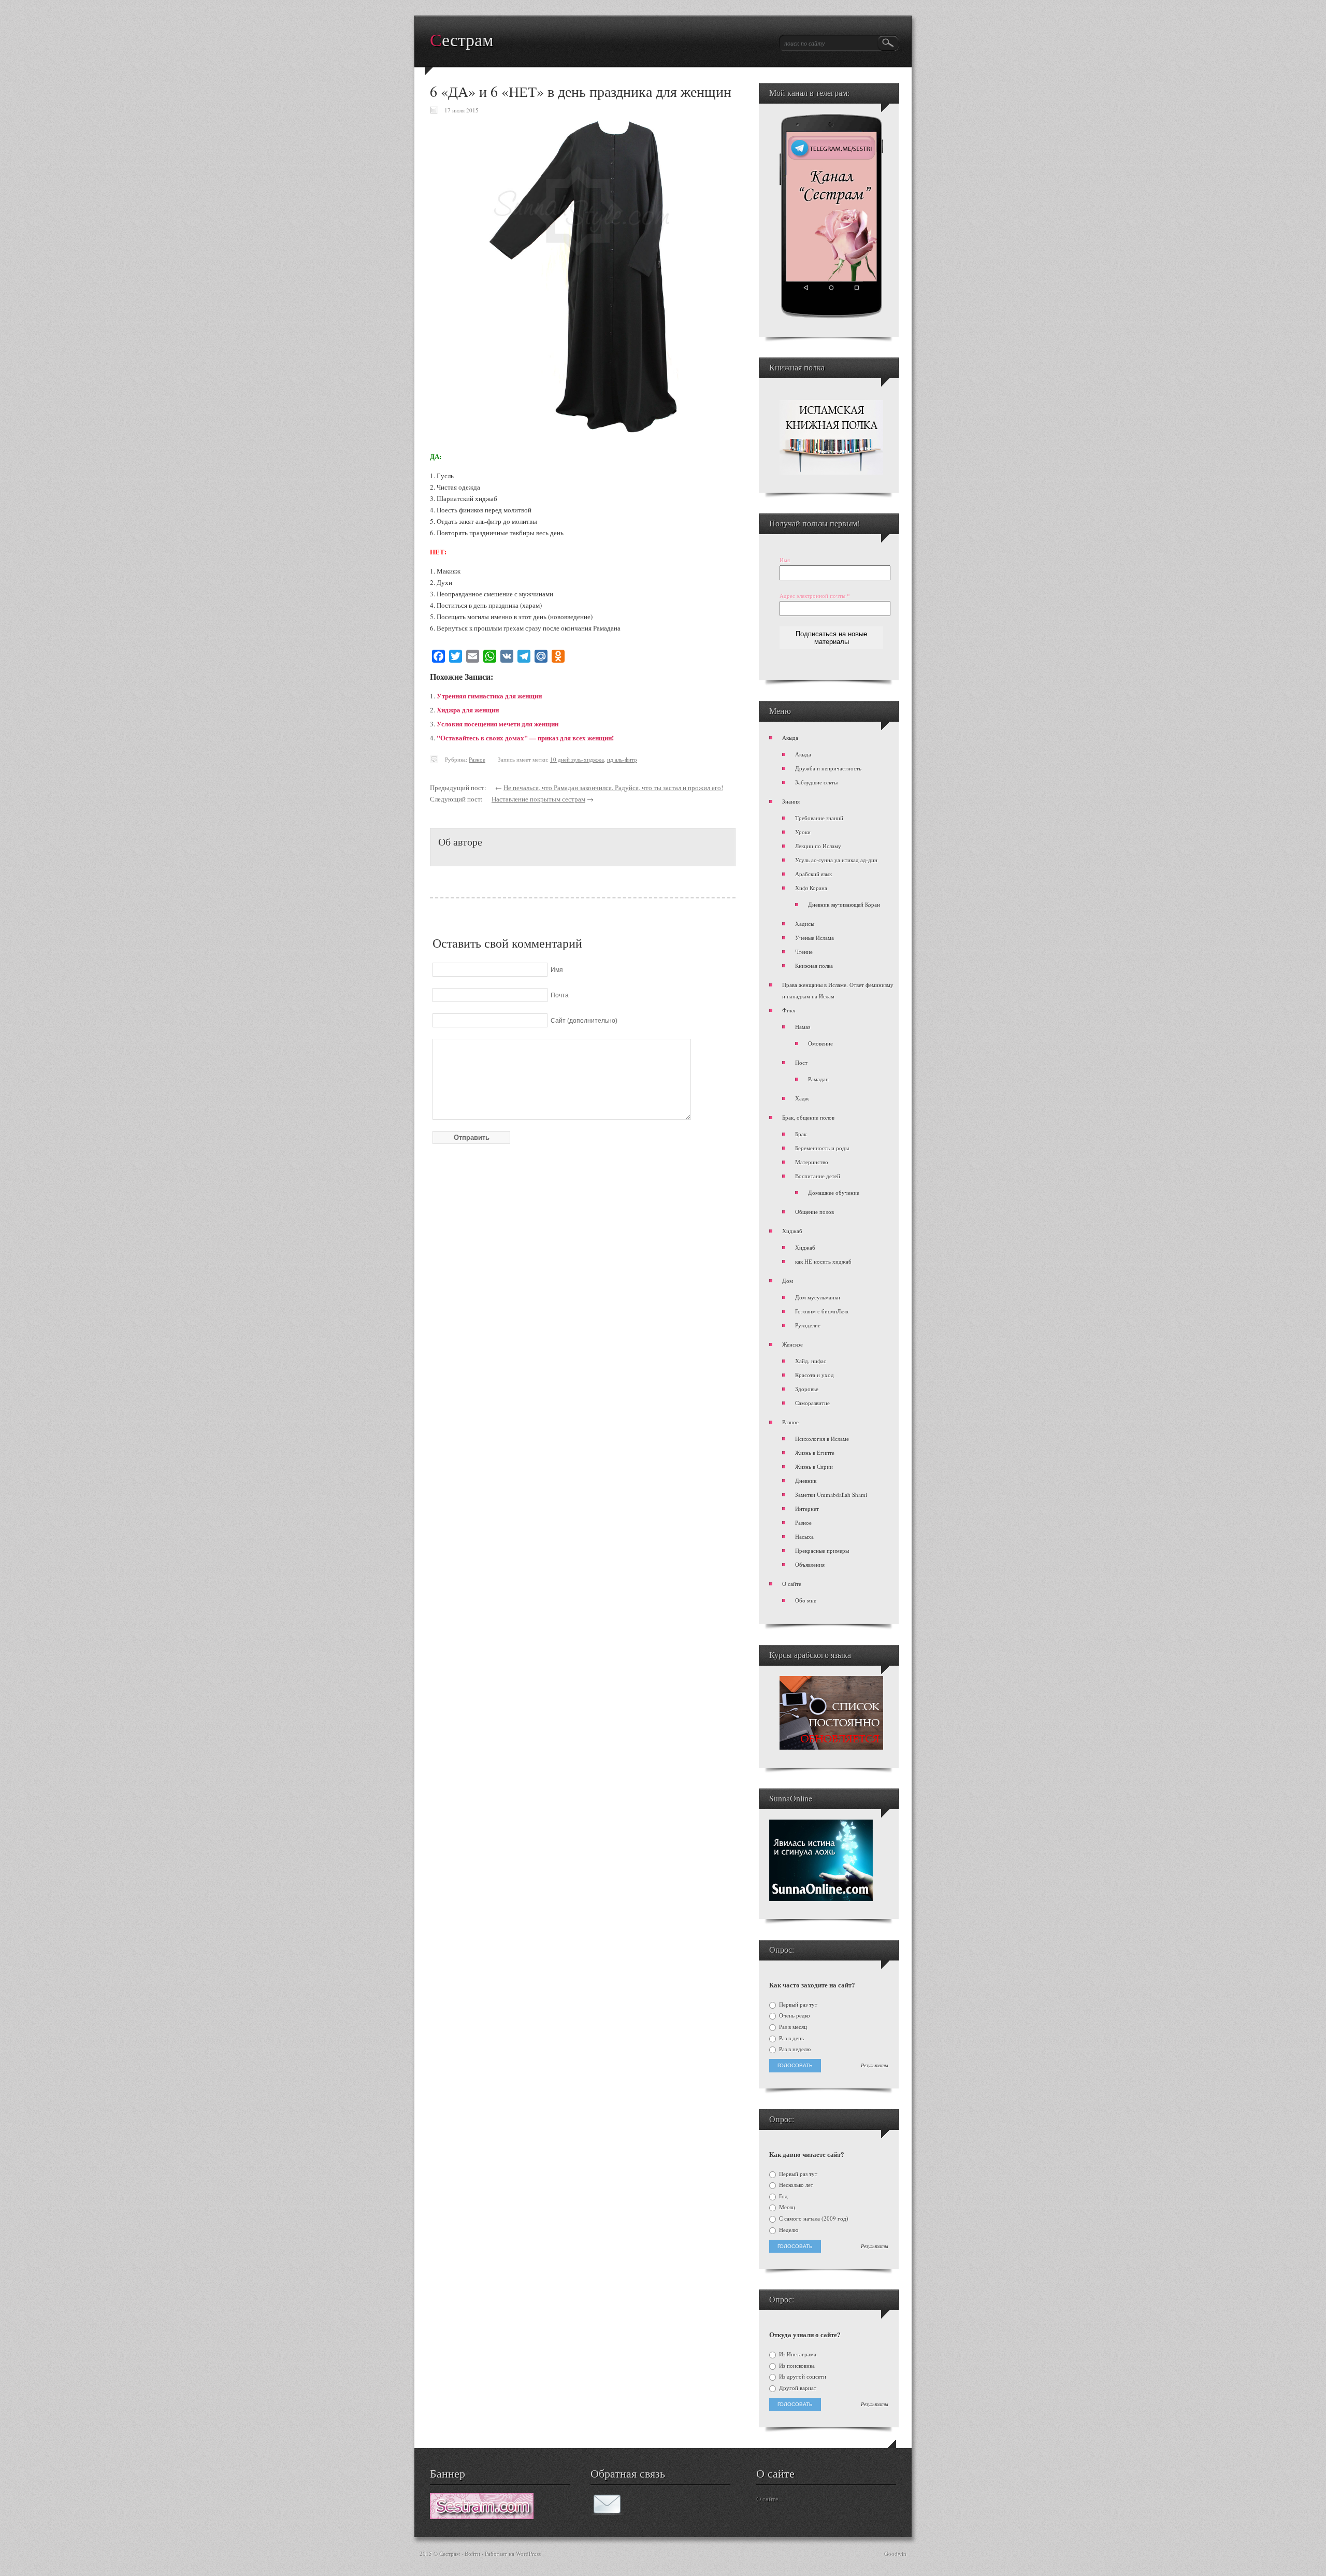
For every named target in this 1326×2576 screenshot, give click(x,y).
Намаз (803, 1027)
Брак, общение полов (808, 1117)
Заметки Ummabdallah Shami (831, 1494)
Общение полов (815, 1212)
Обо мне (806, 1600)
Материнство (812, 1162)
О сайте (792, 1584)
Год (783, 2196)
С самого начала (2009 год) (813, 2219)
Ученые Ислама (815, 938)
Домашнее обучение (834, 1192)
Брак (801, 1134)
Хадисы (805, 924)
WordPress (528, 2553)
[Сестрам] (482, 2516)
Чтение (804, 951)
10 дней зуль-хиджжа (577, 759)
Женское (792, 1344)
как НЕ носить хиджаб (823, 1261)
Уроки (803, 832)
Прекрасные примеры (822, 1550)
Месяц (786, 2207)
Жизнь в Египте (815, 1452)
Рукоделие (808, 1325)
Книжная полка (814, 965)
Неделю (788, 2230)
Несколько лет (795, 2185)
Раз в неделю (794, 2049)
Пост (801, 1062)
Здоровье (807, 1389)
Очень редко (794, 2015)
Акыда (790, 738)
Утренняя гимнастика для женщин (489, 696)
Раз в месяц (792, 2027)
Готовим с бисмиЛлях (822, 1311)
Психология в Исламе (822, 1439)
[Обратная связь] (607, 2512)
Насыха (804, 1536)
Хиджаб (792, 1231)
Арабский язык (813, 874)
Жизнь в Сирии (814, 1466)
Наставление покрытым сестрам (538, 799)
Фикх (789, 1010)
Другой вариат (797, 2388)
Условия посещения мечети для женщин (498, 724)
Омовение (820, 1043)
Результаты (875, 2066)
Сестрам (462, 40)
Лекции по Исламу (818, 846)
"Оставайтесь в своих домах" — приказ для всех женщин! (525, 738)
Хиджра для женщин (468, 710)
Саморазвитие (812, 1403)
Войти (472, 2553)
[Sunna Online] (821, 1899)
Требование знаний (819, 818)
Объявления (810, 1564)
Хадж (802, 1098)
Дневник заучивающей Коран (844, 904)
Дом (788, 1280)
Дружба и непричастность (828, 768)
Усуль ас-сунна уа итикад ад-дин (836, 860)
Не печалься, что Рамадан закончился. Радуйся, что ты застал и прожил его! (613, 788)
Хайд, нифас (811, 1361)
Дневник (806, 1480)
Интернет (807, 1508)
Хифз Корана (811, 888)
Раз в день (791, 2038)
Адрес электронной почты (815, 596)
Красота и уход (815, 1375)
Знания (791, 801)
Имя (785, 560)
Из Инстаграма (797, 2354)
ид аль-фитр (622, 759)
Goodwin (895, 2553)
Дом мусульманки (818, 1297)
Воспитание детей (818, 1176)
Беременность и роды (822, 1148)
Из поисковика (796, 2366)
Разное (477, 759)
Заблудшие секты (816, 782)
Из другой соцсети (802, 2377)
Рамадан (818, 1079)
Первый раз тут (797, 2005)
